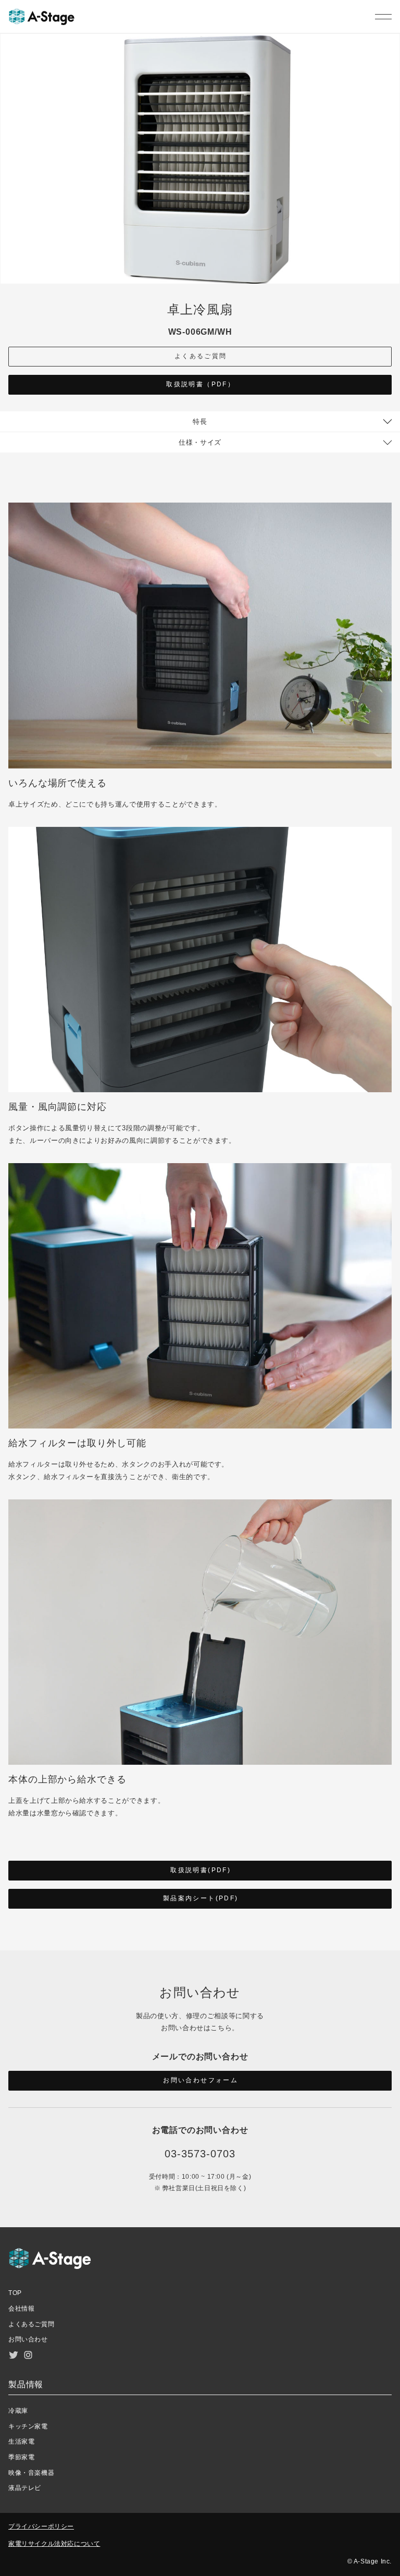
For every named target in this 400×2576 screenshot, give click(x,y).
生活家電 (21, 2441)
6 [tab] (390, 235)
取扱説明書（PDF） (201, 384)
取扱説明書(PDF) (201, 1870)
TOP (15, 2293)
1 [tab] (390, 168)
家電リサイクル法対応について (54, 2544)
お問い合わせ (28, 2339)
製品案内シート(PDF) (201, 1898)
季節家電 (21, 2457)
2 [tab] (390, 182)
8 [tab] (390, 261)
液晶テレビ (25, 2488)
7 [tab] (390, 248)
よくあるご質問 (201, 356)
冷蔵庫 (18, 2411)
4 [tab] (390, 208)
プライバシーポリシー (41, 2526)
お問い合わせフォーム (201, 2080)
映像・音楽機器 (31, 2473)
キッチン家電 (28, 2426)
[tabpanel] (200, 159)
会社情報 (21, 2309)
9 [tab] (390, 274)
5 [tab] (390, 222)
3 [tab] (390, 195)
